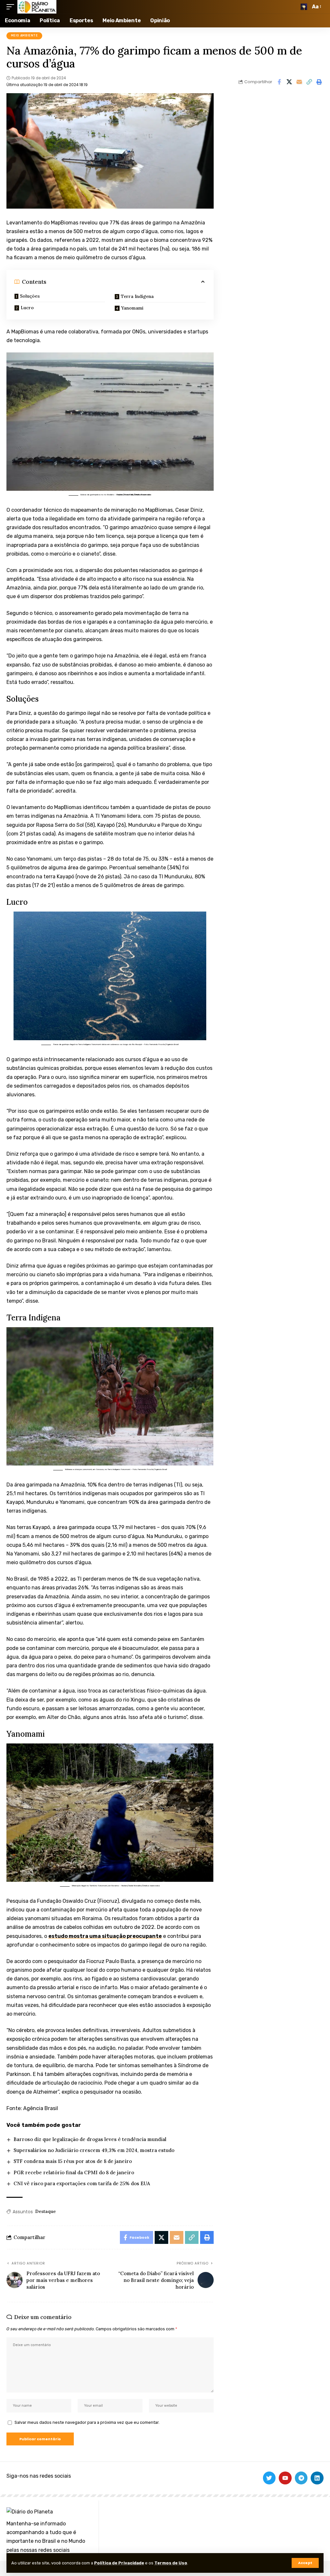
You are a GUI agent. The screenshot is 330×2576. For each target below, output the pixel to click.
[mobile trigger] (12, 7)
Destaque (45, 2211)
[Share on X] (289, 82)
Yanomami (132, 308)
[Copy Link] (309, 82)
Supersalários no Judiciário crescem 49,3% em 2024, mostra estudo (94, 2150)
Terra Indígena (137, 296)
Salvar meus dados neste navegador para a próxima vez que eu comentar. (87, 2422)
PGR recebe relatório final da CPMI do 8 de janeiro (74, 2172)
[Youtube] (285, 2478)
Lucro (27, 308)
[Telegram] (301, 2478)
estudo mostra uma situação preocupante (105, 1936)
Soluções (30, 296)
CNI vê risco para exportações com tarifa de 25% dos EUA (82, 2183)
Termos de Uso (171, 2563)
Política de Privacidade (119, 2563)
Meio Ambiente (24, 35)
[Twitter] (269, 2478)
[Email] (299, 82)
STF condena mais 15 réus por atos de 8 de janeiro (73, 2161)
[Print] (319, 82)
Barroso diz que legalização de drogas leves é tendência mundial (90, 2139)
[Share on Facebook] (279, 82)
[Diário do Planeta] (37, 7)
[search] (304, 7)
